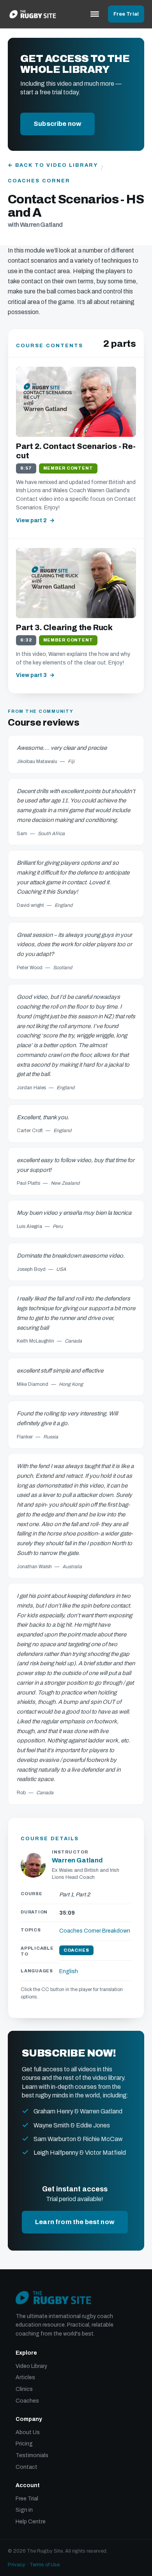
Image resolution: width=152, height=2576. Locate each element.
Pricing (24, 2444)
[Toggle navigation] (95, 14)
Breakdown (116, 1931)
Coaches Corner (39, 181)
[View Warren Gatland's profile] (33, 1865)
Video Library (31, 2366)
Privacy (17, 2565)
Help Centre (31, 2522)
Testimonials (32, 2455)
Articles (25, 2377)
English (69, 1971)
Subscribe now (57, 124)
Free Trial (126, 14)
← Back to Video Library (53, 165)
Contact (27, 2467)
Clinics (24, 2389)
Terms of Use (45, 2565)
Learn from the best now (75, 2222)
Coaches (27, 2401)
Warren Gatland (77, 1860)
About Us (28, 2432)
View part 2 (31, 520)
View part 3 (31, 675)
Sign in (24, 2510)
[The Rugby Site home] (33, 14)
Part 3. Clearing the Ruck (64, 627)
